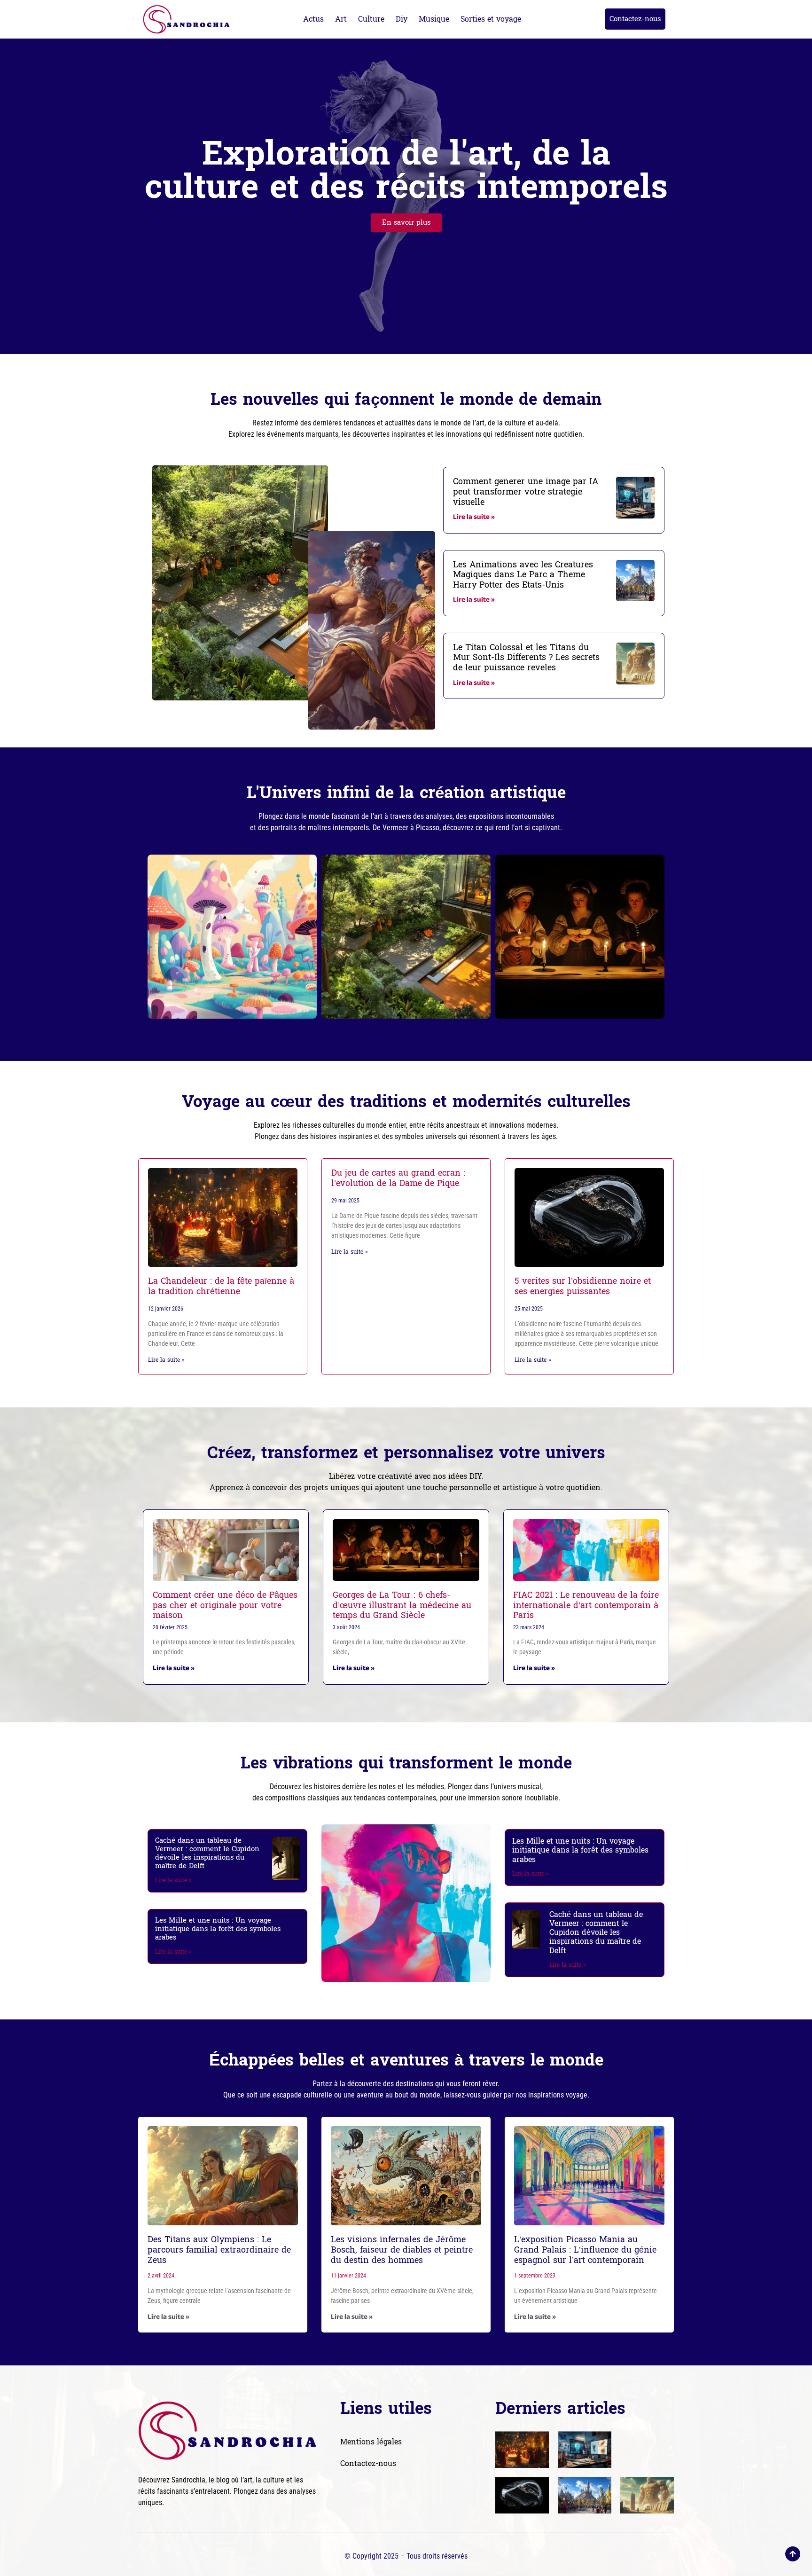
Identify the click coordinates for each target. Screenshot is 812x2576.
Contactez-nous (368, 2463)
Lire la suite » (474, 518)
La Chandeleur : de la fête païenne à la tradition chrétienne (221, 1286)
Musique (434, 19)
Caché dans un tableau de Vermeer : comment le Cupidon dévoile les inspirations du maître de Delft (207, 1853)
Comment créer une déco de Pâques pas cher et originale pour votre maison (225, 1605)
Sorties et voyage (491, 19)
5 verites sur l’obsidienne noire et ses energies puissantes (583, 1286)
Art (341, 19)
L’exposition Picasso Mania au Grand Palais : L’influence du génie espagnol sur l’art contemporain (585, 2250)
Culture (371, 19)
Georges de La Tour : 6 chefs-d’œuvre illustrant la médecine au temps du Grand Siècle (402, 1605)
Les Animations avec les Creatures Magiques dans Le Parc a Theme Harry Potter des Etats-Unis (523, 575)
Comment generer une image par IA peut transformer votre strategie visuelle (526, 492)
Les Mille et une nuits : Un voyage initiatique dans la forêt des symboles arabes (218, 1929)
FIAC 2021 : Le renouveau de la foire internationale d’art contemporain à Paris (586, 1605)
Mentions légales (371, 2442)
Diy (402, 19)
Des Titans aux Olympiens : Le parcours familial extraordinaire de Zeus (219, 2250)
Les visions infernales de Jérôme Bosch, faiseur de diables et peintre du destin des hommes (402, 2250)
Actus (313, 19)
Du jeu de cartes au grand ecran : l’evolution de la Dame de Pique (398, 1178)
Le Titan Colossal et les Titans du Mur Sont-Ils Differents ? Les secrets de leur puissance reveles (526, 658)
